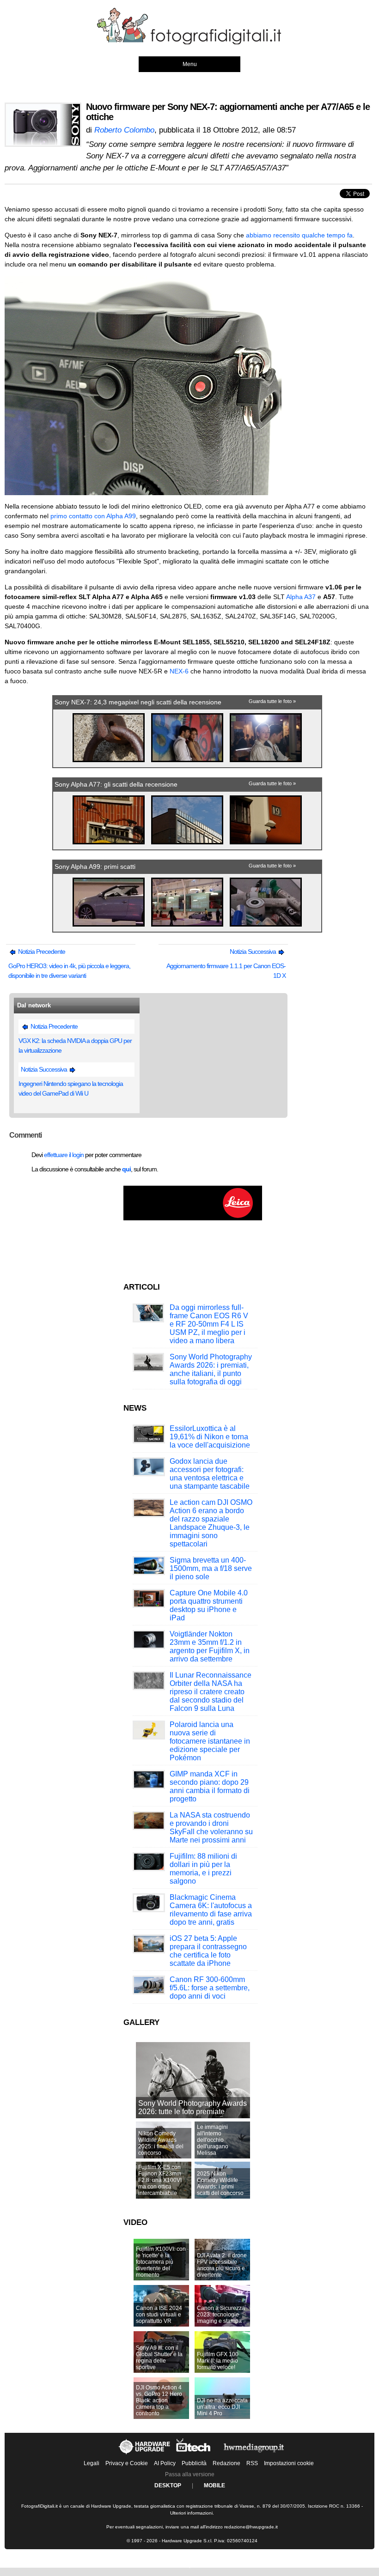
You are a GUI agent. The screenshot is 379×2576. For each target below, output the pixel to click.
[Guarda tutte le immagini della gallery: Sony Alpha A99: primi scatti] (110, 927)
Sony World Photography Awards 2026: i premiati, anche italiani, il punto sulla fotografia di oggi (211, 1369)
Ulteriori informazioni (191, 2513)
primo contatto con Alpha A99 (93, 516)
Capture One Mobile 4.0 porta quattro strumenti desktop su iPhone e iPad (209, 1605)
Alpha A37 (301, 597)
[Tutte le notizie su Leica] (193, 1218)
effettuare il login (64, 1155)
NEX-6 (179, 671)
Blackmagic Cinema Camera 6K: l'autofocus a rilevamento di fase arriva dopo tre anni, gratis (211, 1910)
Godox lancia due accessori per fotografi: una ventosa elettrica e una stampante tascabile (210, 1474)
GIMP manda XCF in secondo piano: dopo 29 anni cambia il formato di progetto (210, 1786)
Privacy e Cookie (127, 2463)
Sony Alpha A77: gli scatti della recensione (116, 784)
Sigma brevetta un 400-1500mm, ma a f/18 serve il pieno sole (211, 1568)
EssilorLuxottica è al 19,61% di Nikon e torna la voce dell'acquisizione (210, 1437)
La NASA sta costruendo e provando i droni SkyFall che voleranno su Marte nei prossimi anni (211, 1827)
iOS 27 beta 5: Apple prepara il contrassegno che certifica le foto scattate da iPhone (208, 1951)
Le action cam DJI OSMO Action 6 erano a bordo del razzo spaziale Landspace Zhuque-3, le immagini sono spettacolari (211, 1523)
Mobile (214, 2485)
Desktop (168, 2485)
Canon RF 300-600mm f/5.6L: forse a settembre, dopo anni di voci (210, 1988)
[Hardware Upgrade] (145, 2454)
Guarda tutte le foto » (272, 701)
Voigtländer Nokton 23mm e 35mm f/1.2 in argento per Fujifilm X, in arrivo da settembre (210, 1646)
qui (126, 1169)
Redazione (226, 2463)
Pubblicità (194, 2463)
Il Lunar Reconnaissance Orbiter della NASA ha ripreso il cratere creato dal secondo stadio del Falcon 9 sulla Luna (211, 1692)
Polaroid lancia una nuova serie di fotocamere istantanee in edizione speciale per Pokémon (210, 1741)
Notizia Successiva (254, 952)
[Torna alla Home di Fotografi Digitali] (189, 43)
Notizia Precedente (41, 952)
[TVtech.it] (194, 2454)
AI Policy (165, 2463)
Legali (92, 2463)
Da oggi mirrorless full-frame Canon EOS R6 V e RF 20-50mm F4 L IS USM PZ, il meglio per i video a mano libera (209, 1324)
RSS (252, 2463)
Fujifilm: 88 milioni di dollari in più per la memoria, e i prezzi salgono (203, 1869)
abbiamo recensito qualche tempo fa (299, 235)
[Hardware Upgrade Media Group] (254, 2454)
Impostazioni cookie (289, 2463)
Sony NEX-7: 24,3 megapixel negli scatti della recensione (138, 702)
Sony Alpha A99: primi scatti (95, 867)
